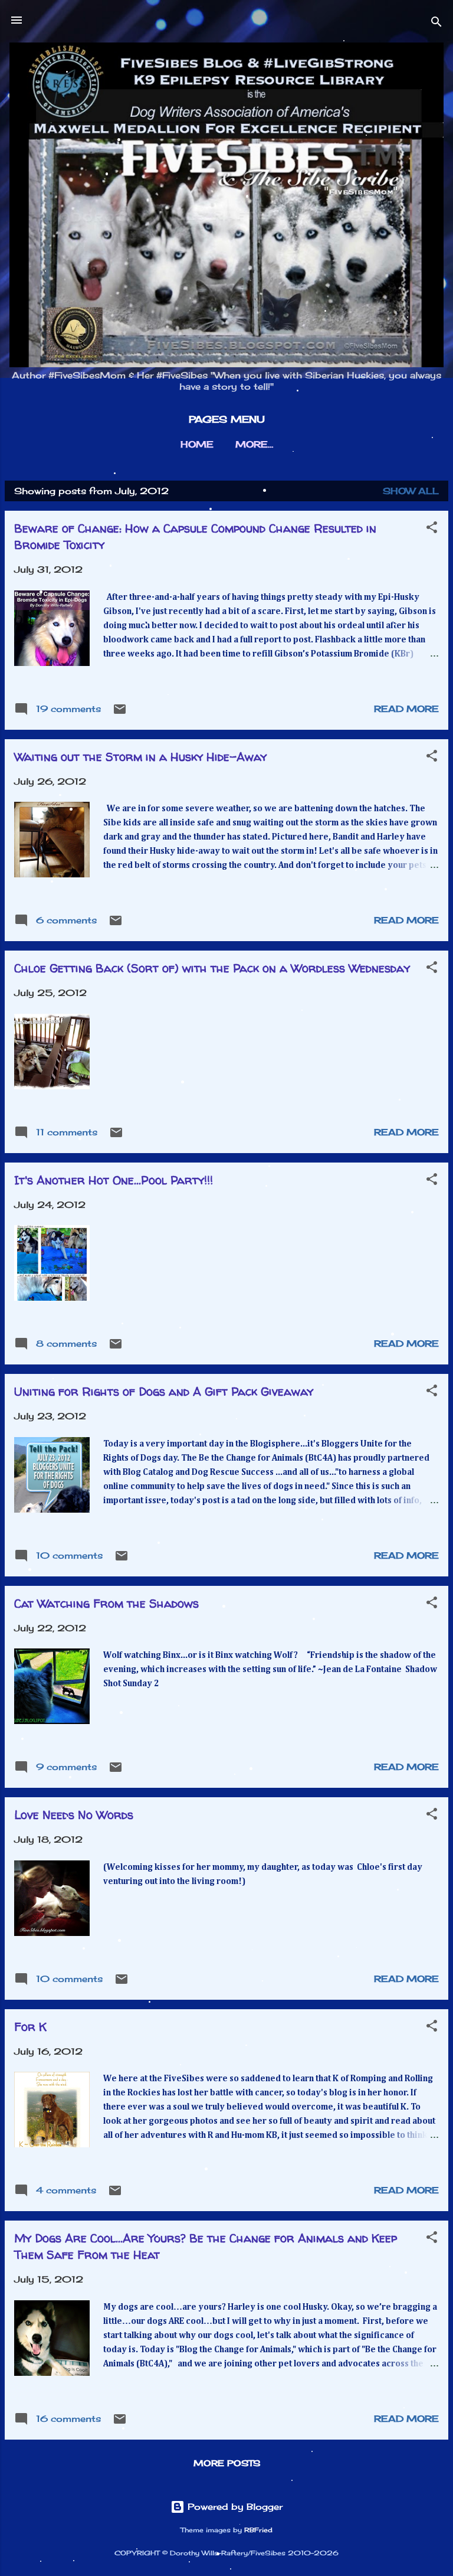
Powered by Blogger (234, 2507)
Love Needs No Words (74, 1815)
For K (30, 2027)
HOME (197, 444)
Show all (411, 491)
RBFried (258, 2530)
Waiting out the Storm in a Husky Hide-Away (140, 757)
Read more (406, 920)
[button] (432, 529)
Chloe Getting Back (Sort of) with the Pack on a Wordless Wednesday (212, 968)
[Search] (436, 24)
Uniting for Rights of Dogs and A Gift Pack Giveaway (164, 1391)
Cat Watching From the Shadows (106, 1603)
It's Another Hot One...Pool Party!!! (114, 1180)
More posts (227, 2463)
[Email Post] (120, 713)
